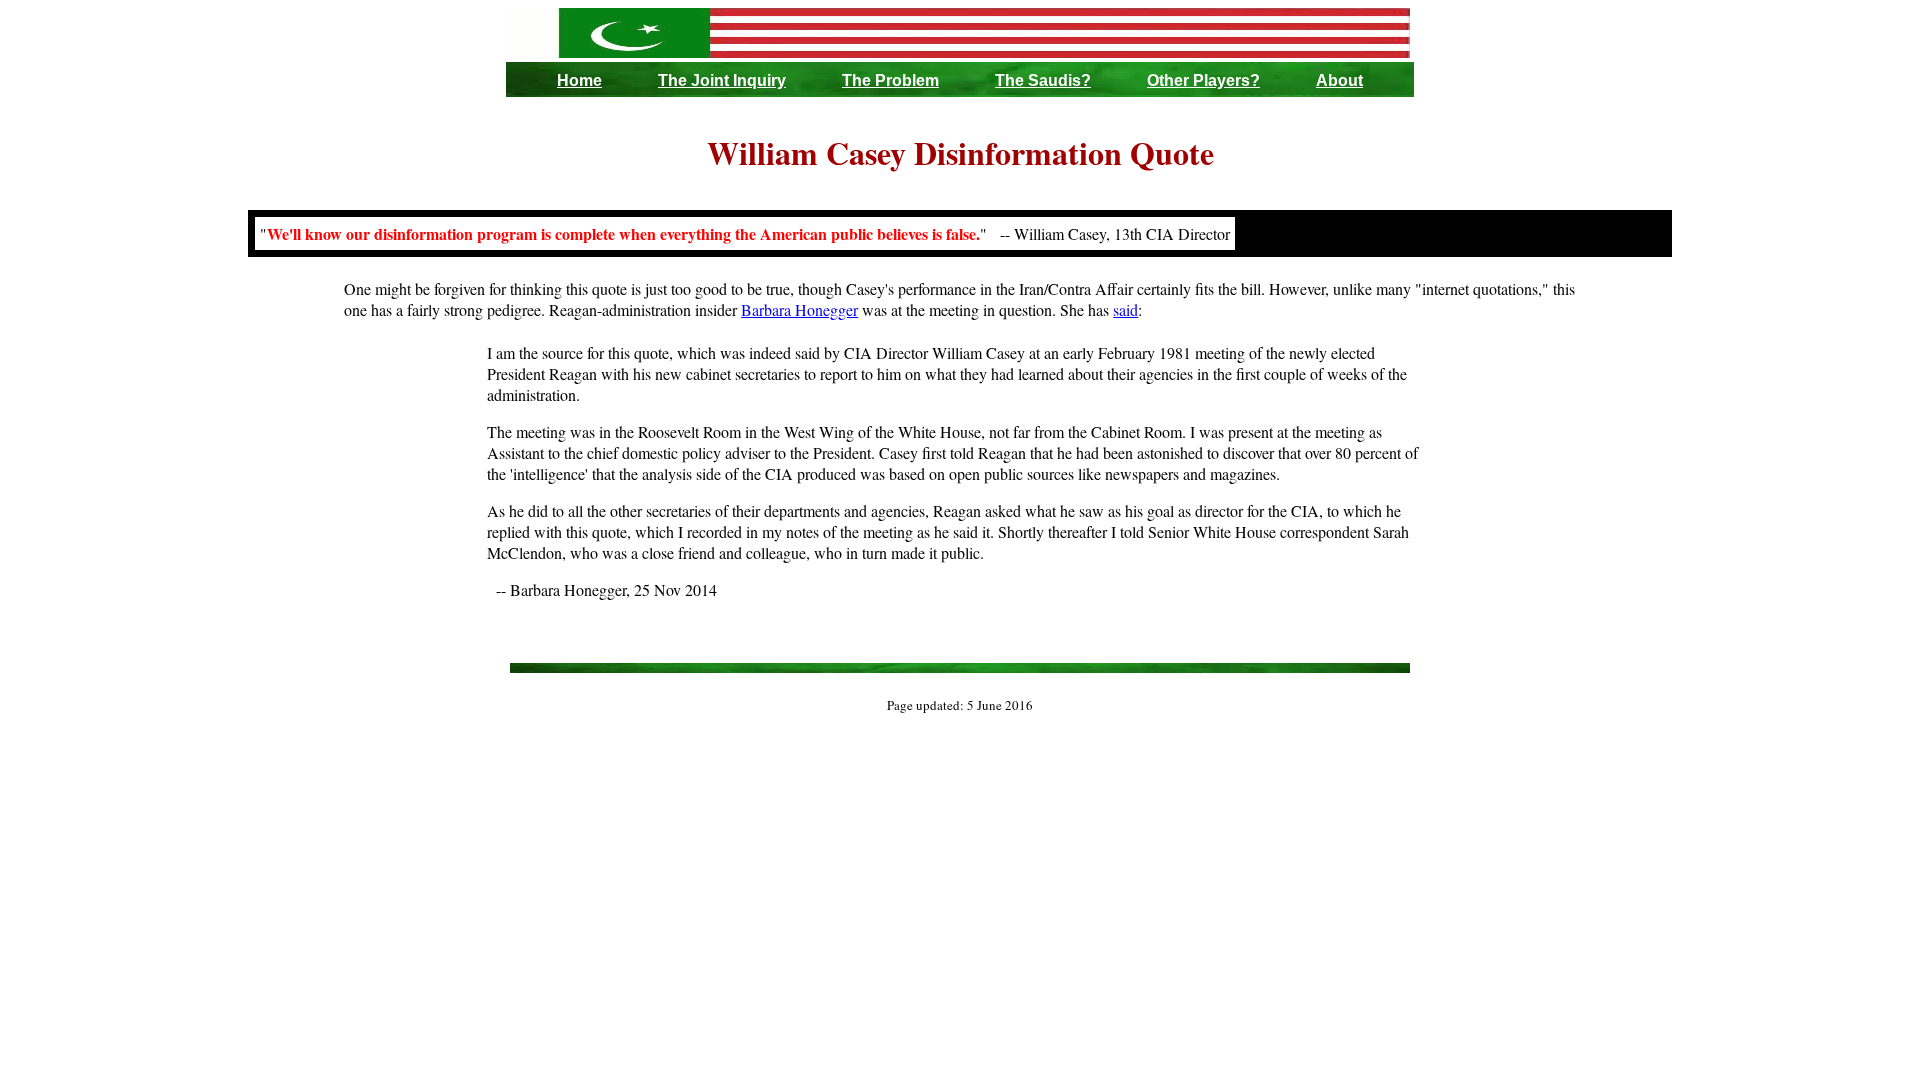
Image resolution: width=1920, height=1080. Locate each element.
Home (579, 80)
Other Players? (1203, 80)
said (1125, 309)
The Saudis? (1043, 80)
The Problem (890, 80)
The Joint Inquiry (722, 80)
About (1339, 80)
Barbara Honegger (799, 309)
